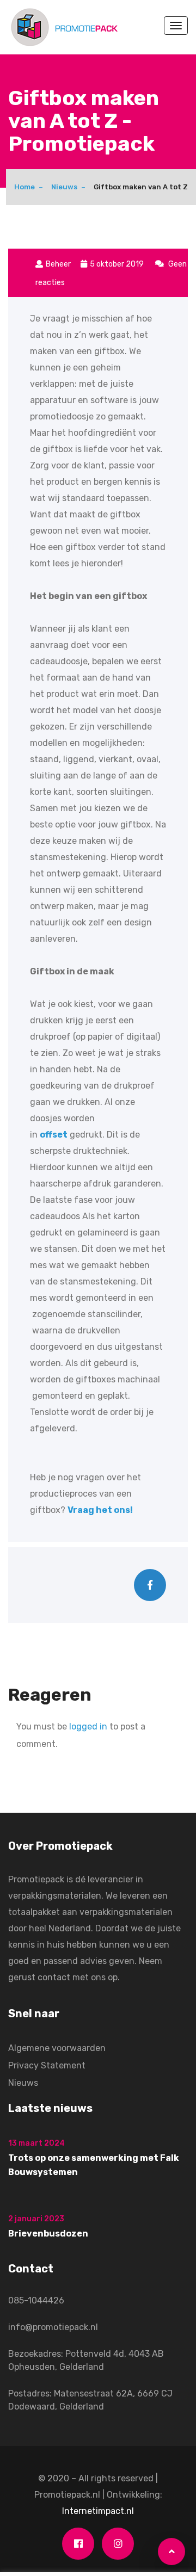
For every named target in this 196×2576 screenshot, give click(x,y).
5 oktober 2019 (118, 264)
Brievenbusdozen (48, 2234)
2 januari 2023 (36, 2219)
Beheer (58, 264)
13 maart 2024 (36, 2143)
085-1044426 (36, 2300)
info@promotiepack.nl (53, 2327)
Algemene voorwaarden (57, 2048)
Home (24, 187)
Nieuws (64, 187)
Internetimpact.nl (98, 2511)
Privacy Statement (47, 2065)
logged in (88, 1726)
